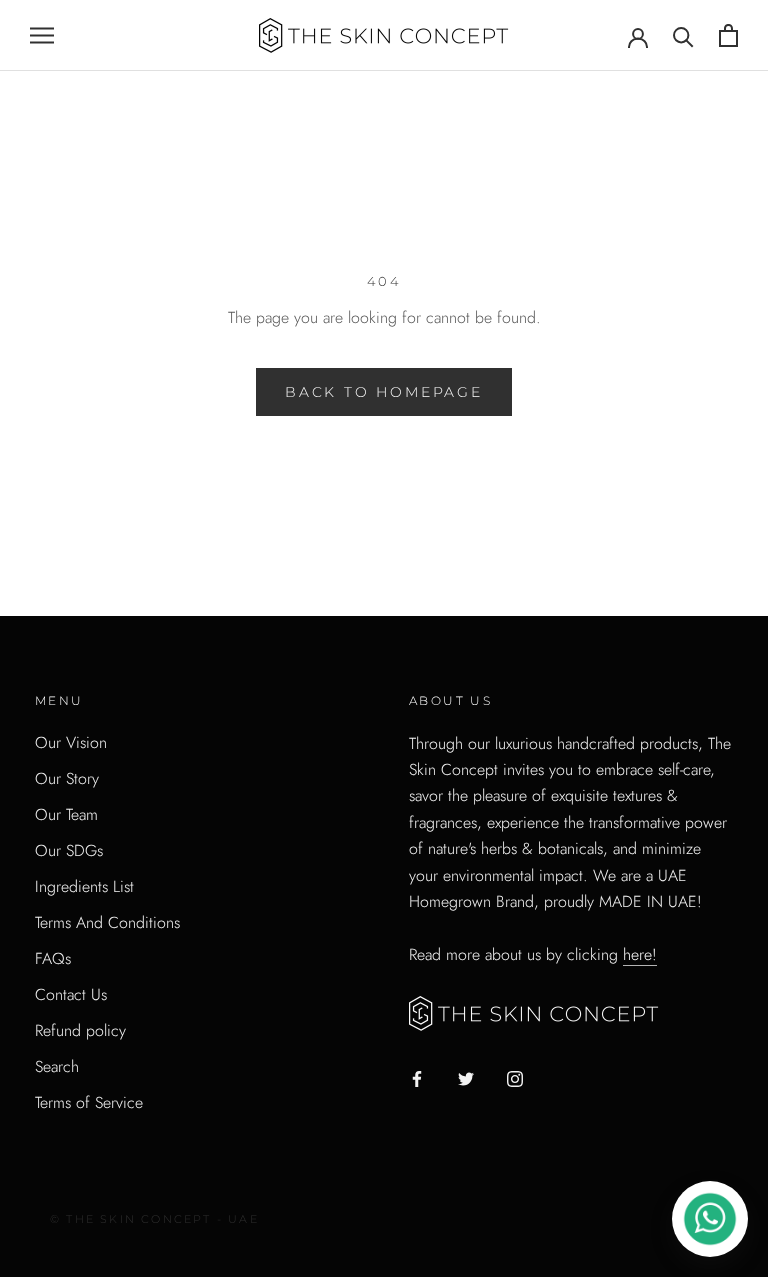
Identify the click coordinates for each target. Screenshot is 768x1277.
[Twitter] (466, 1078)
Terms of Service (89, 1102)
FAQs (53, 958)
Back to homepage (384, 392)
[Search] (683, 35)
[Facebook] (417, 1078)
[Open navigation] (42, 36)
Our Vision (71, 742)
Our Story (67, 778)
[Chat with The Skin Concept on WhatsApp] (710, 1219)
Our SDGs (69, 850)
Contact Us (71, 994)
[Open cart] (728, 35)
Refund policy (80, 1030)
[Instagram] (515, 1078)
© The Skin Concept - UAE (154, 1219)
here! (640, 954)
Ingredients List (84, 886)
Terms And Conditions (107, 922)
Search (57, 1066)
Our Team (66, 814)
